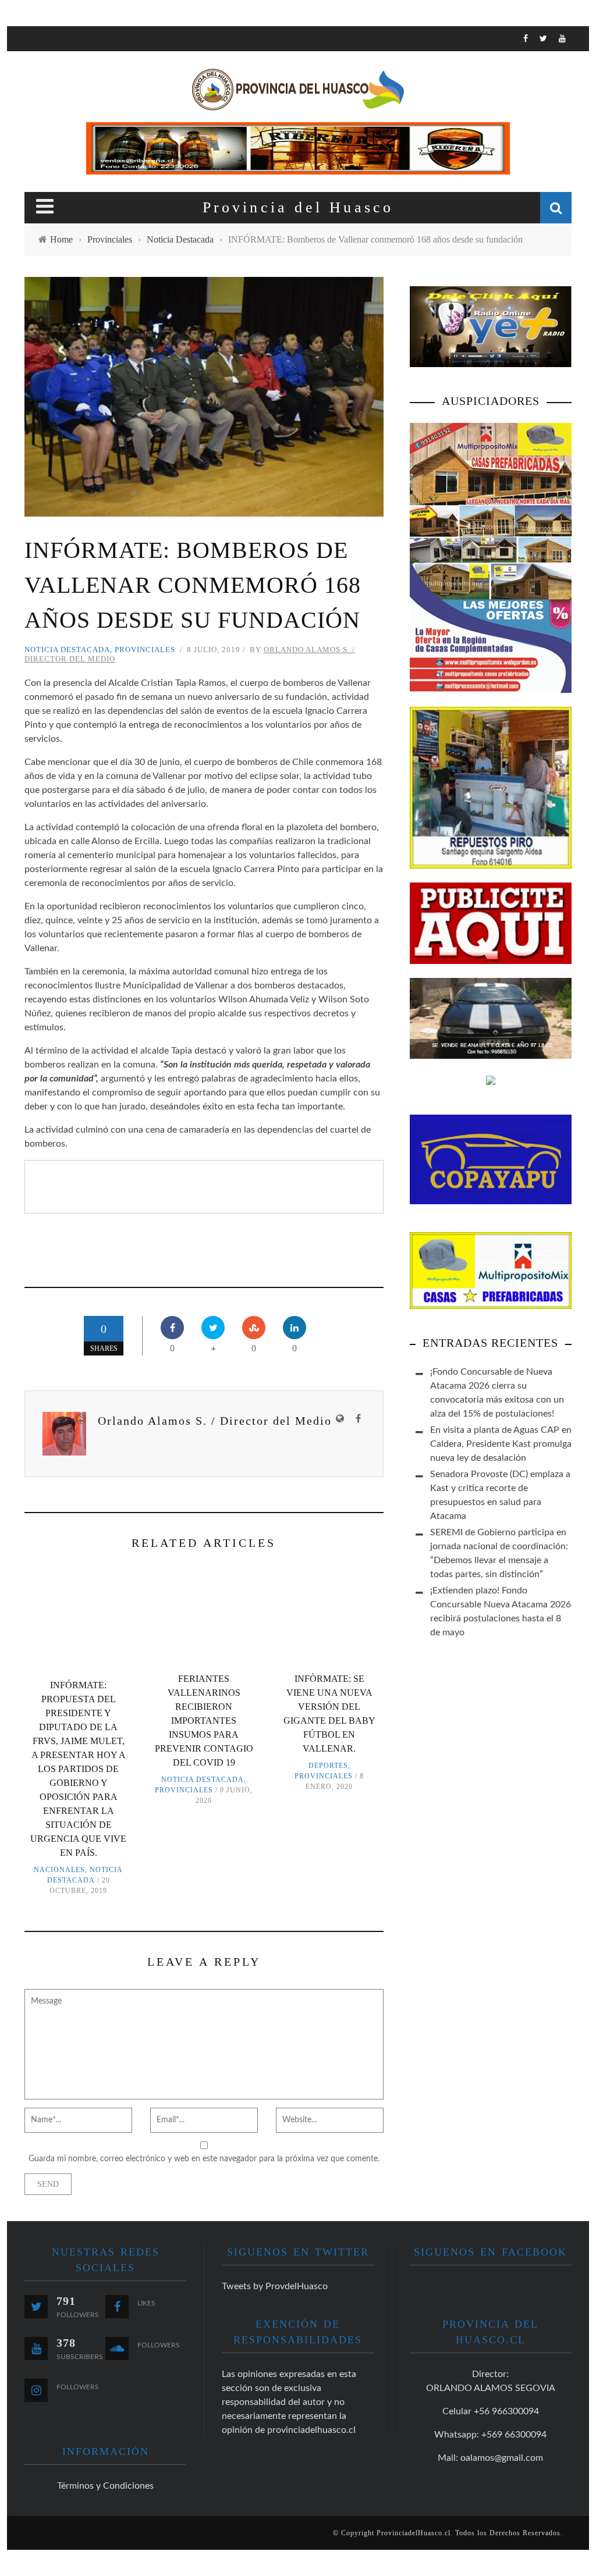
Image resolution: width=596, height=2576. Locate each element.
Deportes (328, 1766)
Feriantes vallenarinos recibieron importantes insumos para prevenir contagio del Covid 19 (204, 1721)
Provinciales (145, 650)
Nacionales (59, 1870)
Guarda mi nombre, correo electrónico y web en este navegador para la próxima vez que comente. (204, 2159)
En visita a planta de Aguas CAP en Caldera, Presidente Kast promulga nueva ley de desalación (501, 1444)
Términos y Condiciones (105, 2486)
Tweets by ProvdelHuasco (275, 2286)
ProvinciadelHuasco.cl (414, 2533)
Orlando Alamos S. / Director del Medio (215, 1421)
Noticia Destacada (67, 650)
